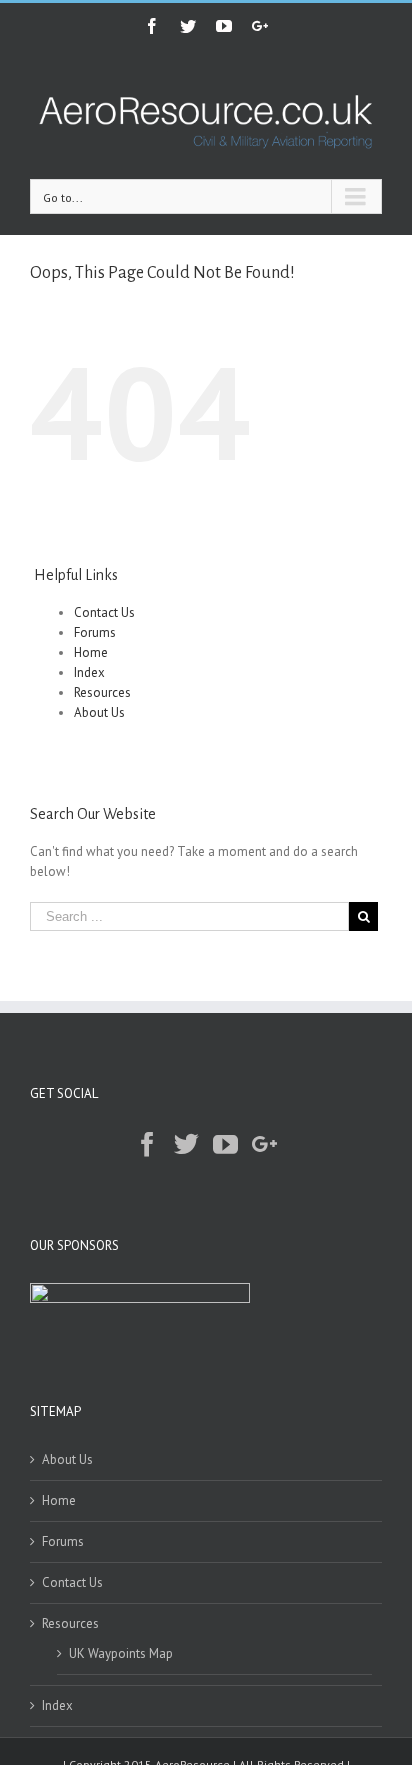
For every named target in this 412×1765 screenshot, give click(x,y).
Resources (102, 692)
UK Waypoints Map (121, 1653)
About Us (99, 712)
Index (89, 672)
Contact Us (104, 612)
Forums (95, 632)
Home (91, 652)
